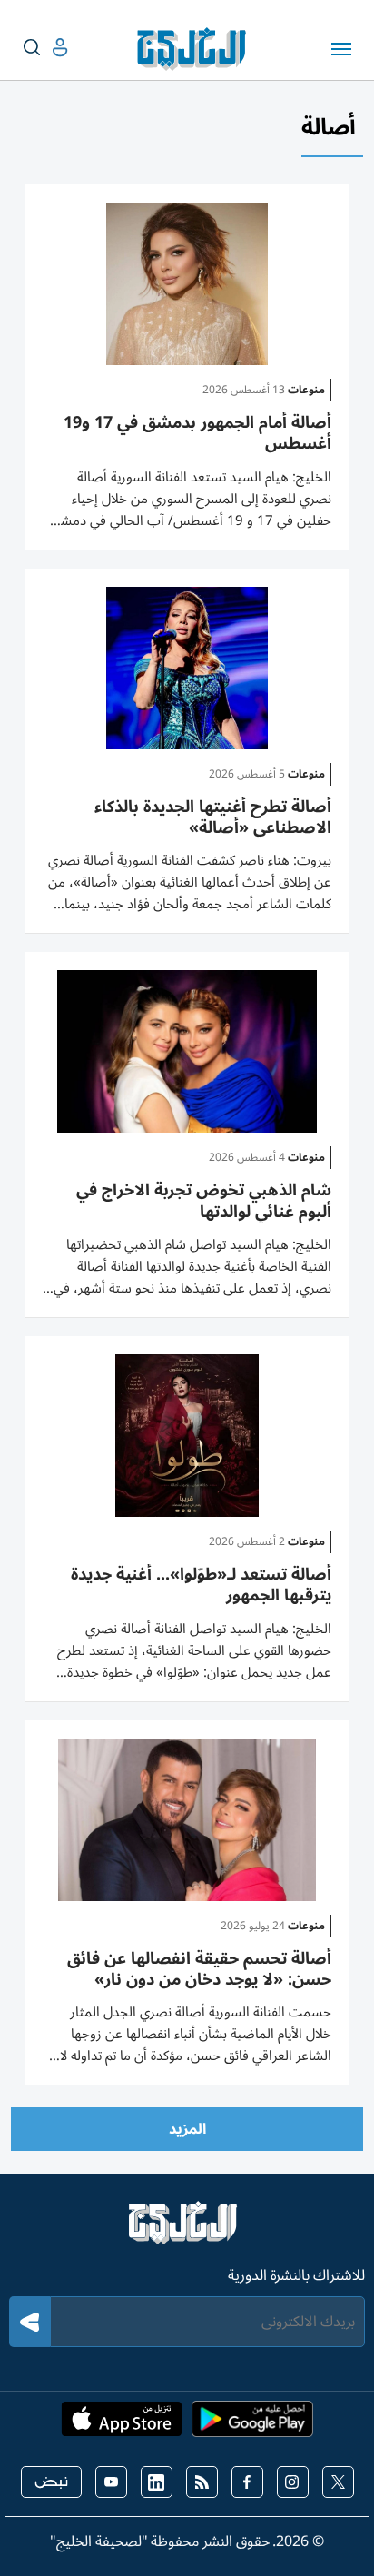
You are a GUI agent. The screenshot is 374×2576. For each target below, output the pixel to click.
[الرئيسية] (187, 2231)
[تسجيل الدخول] (45, 48)
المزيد (187, 2129)
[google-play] (252, 2424)
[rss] (202, 2482)
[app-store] (122, 2424)
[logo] (196, 49)
